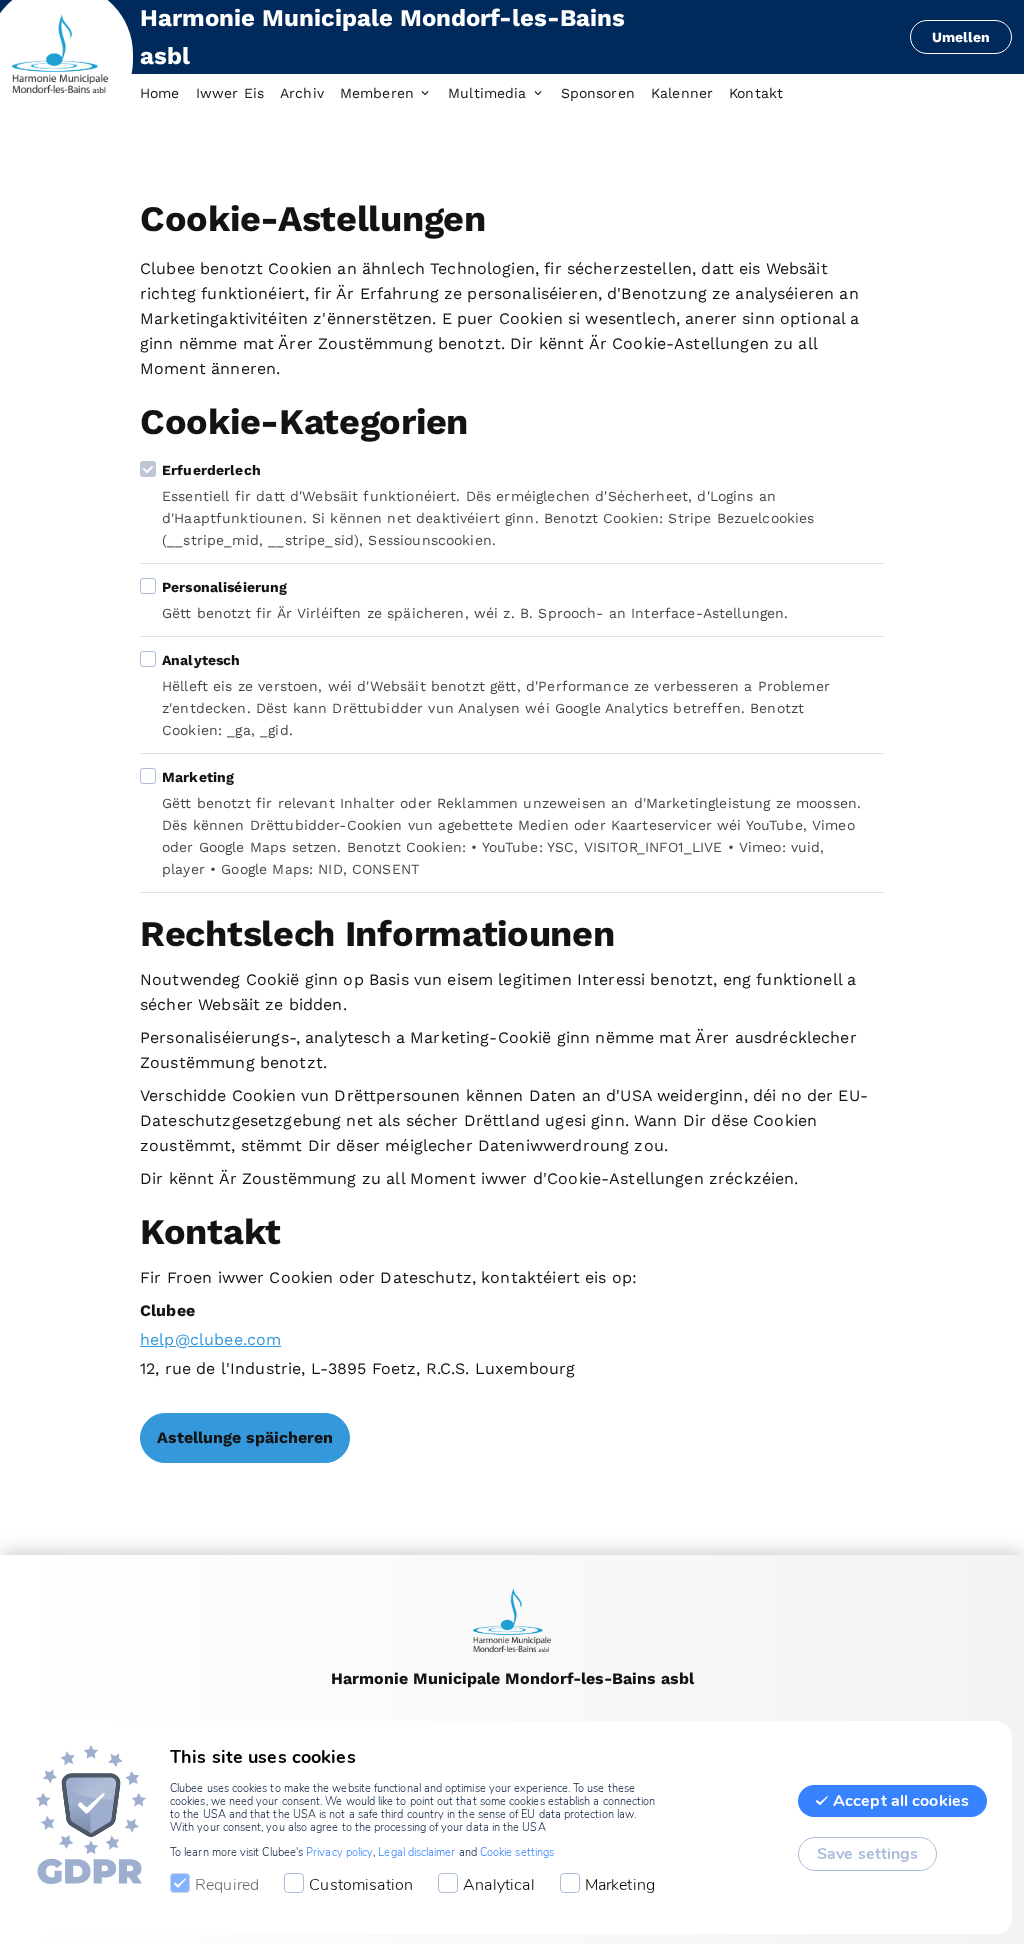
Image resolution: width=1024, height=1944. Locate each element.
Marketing (620, 1885)
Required (227, 1885)
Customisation (361, 1885)
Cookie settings (517, 1852)
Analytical (499, 1885)
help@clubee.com (210, 1339)
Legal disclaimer (416, 1852)
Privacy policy (339, 1852)
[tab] (168, 94)
